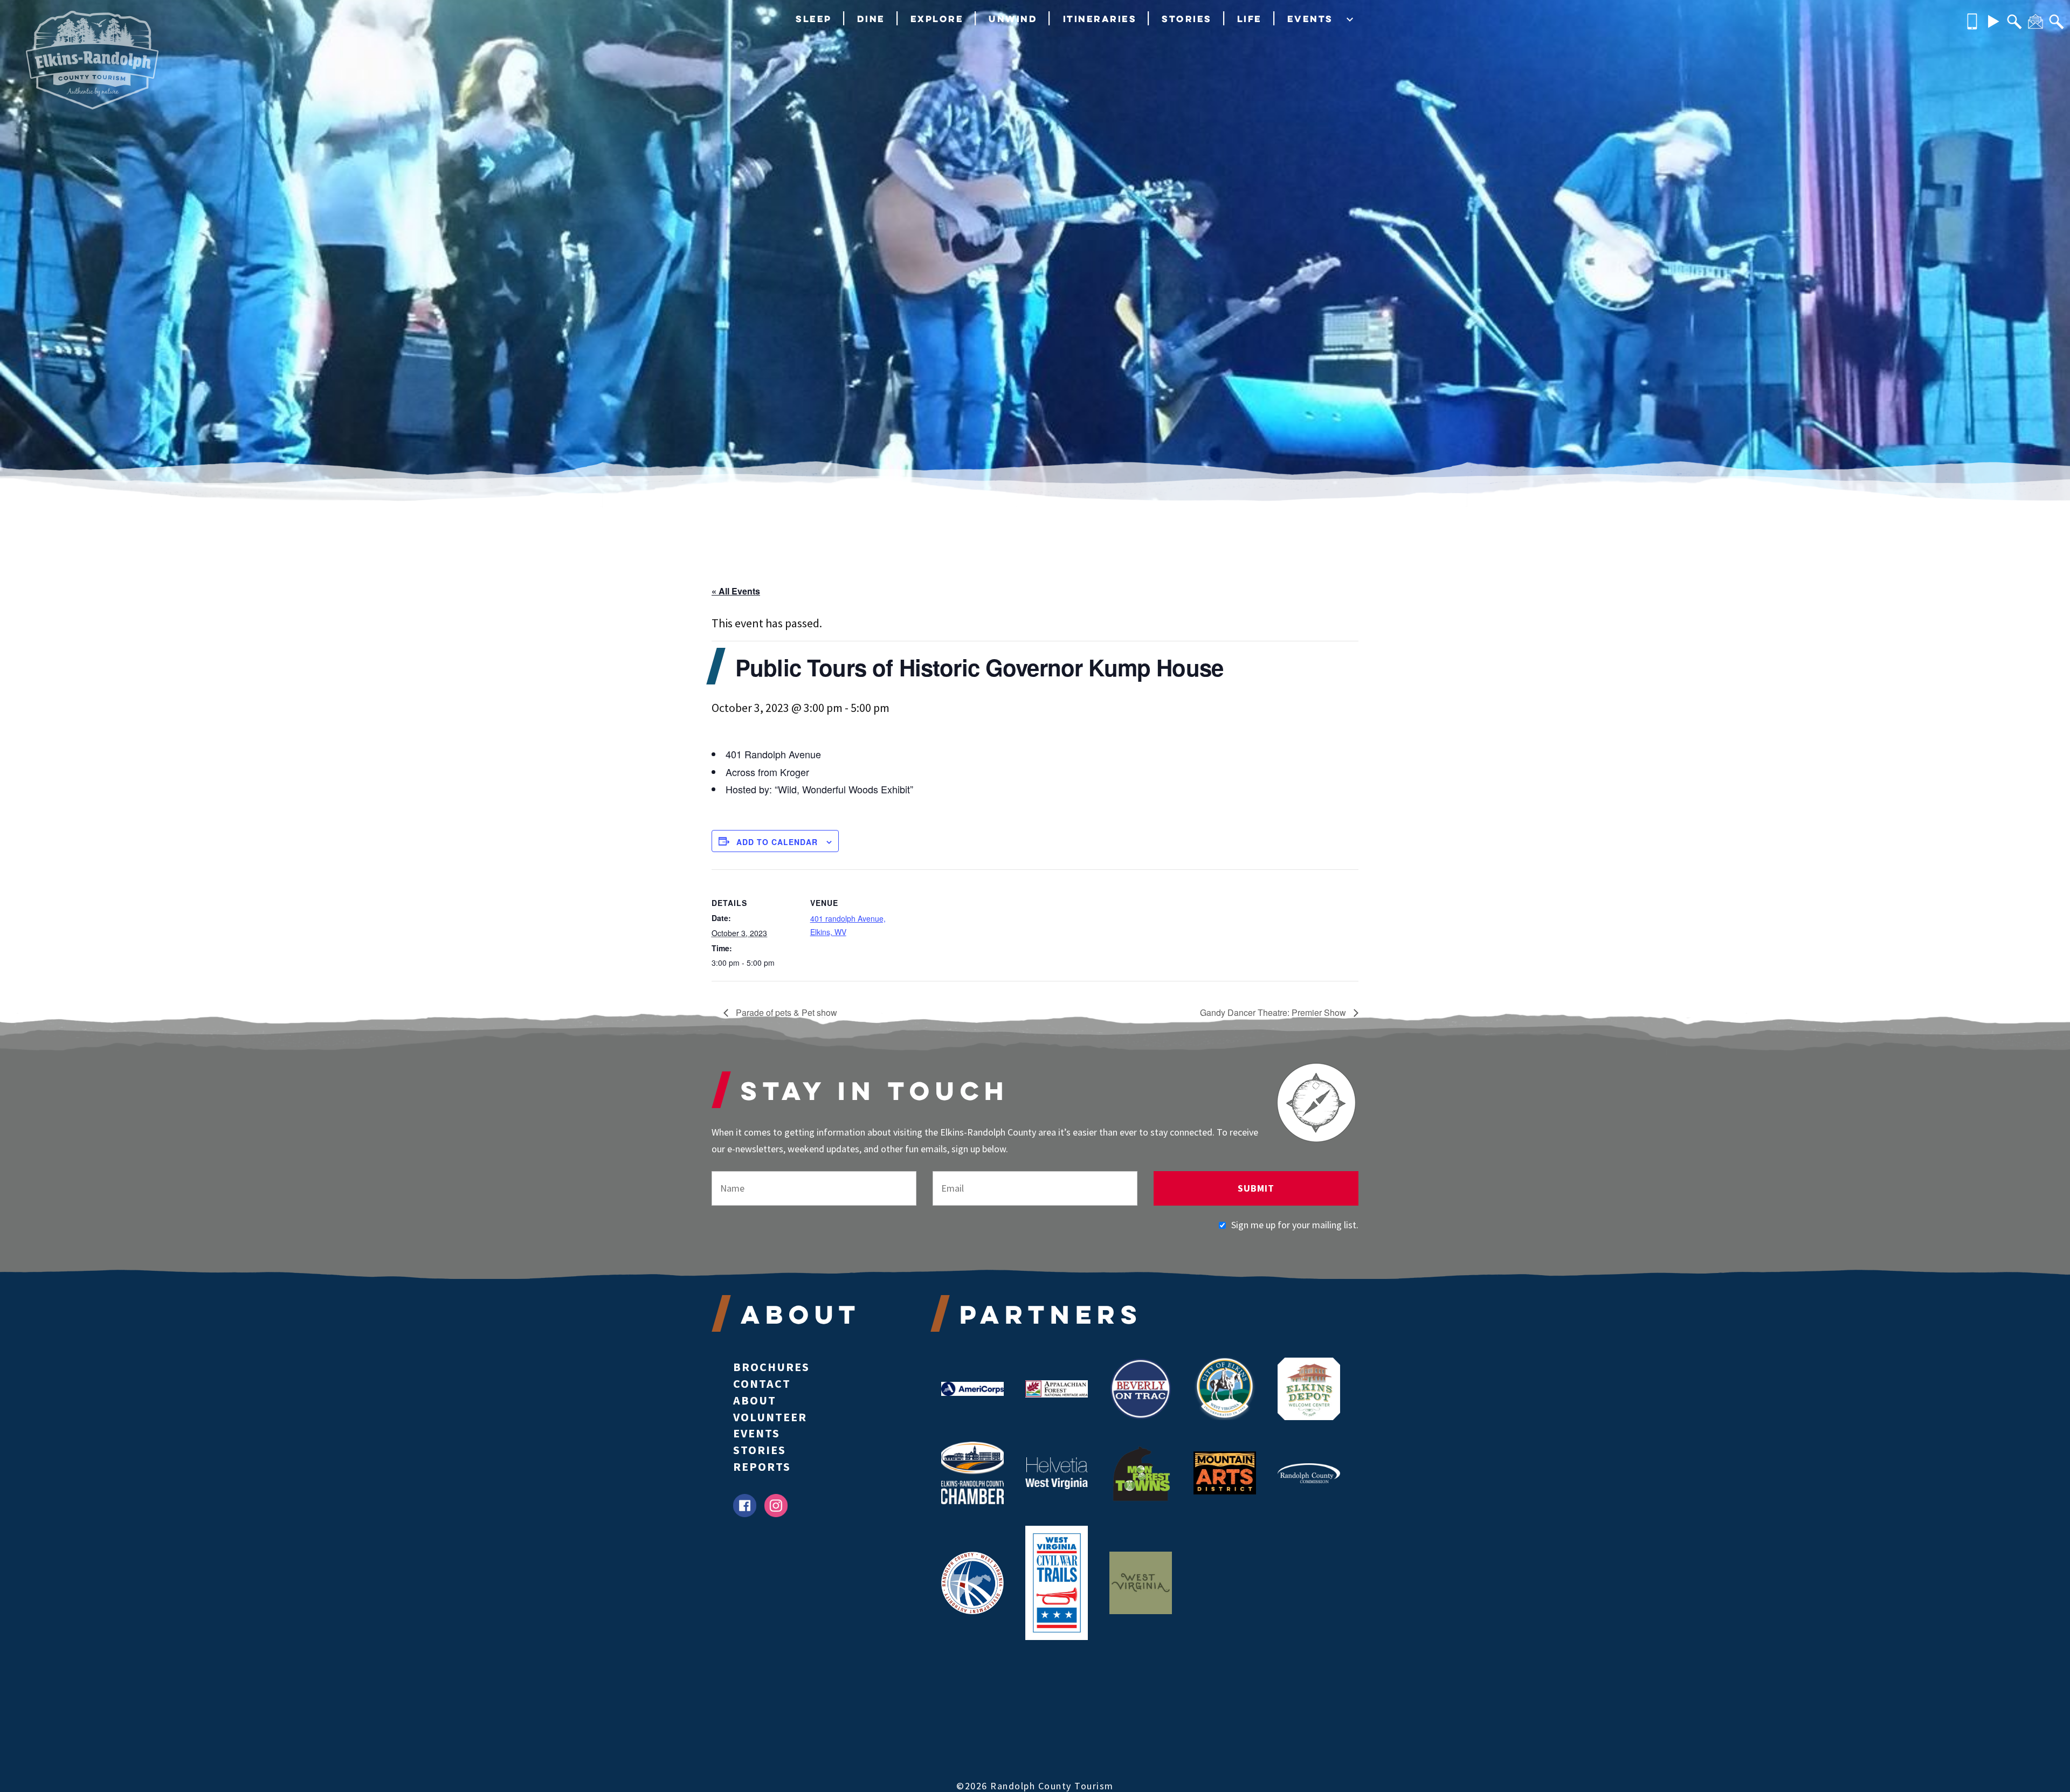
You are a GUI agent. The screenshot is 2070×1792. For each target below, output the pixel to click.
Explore (937, 19)
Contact (762, 1383)
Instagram (776, 1506)
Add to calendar (777, 842)
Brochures (771, 1367)
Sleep (814, 19)
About (755, 1400)
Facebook (745, 1506)
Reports (762, 1466)
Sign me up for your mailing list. (1295, 1225)
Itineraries (1100, 19)
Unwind (1013, 19)
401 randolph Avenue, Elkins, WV (848, 925)
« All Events (736, 591)
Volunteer (770, 1417)
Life (1250, 19)
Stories (1187, 19)
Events (1310, 19)
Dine (871, 19)
